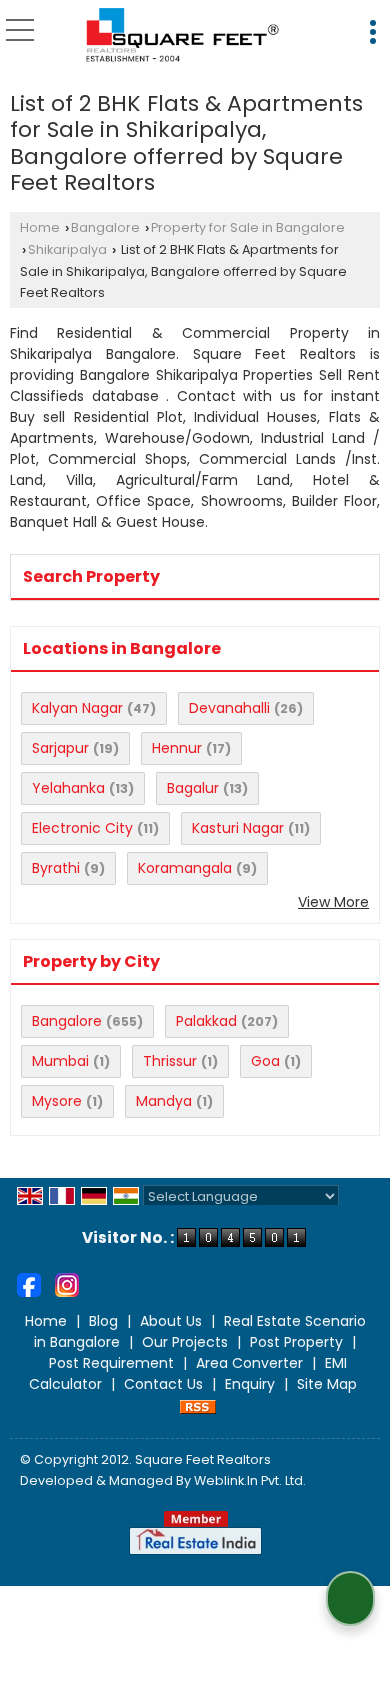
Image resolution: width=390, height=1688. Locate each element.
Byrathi (56, 868)
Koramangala (185, 868)
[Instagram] (67, 1284)
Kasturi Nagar (238, 828)
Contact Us (163, 1384)
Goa (265, 1061)
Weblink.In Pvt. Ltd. (250, 1480)
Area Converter (249, 1363)
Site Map (327, 1384)
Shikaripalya (67, 249)
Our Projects (185, 1342)
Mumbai (60, 1061)
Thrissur (170, 1061)
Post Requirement (111, 1363)
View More (333, 902)
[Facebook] (29, 1284)
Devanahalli (229, 708)
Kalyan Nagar (77, 708)
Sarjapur (60, 748)
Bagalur (193, 788)
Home (40, 227)
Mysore (57, 1101)
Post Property (296, 1342)
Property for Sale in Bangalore (248, 227)
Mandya (164, 1101)
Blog (103, 1321)
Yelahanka (68, 788)
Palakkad (206, 1021)
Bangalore (105, 227)
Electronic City (82, 828)
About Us (171, 1321)
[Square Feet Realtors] (183, 35)
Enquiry (250, 1384)
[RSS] (198, 1405)
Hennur (177, 748)
